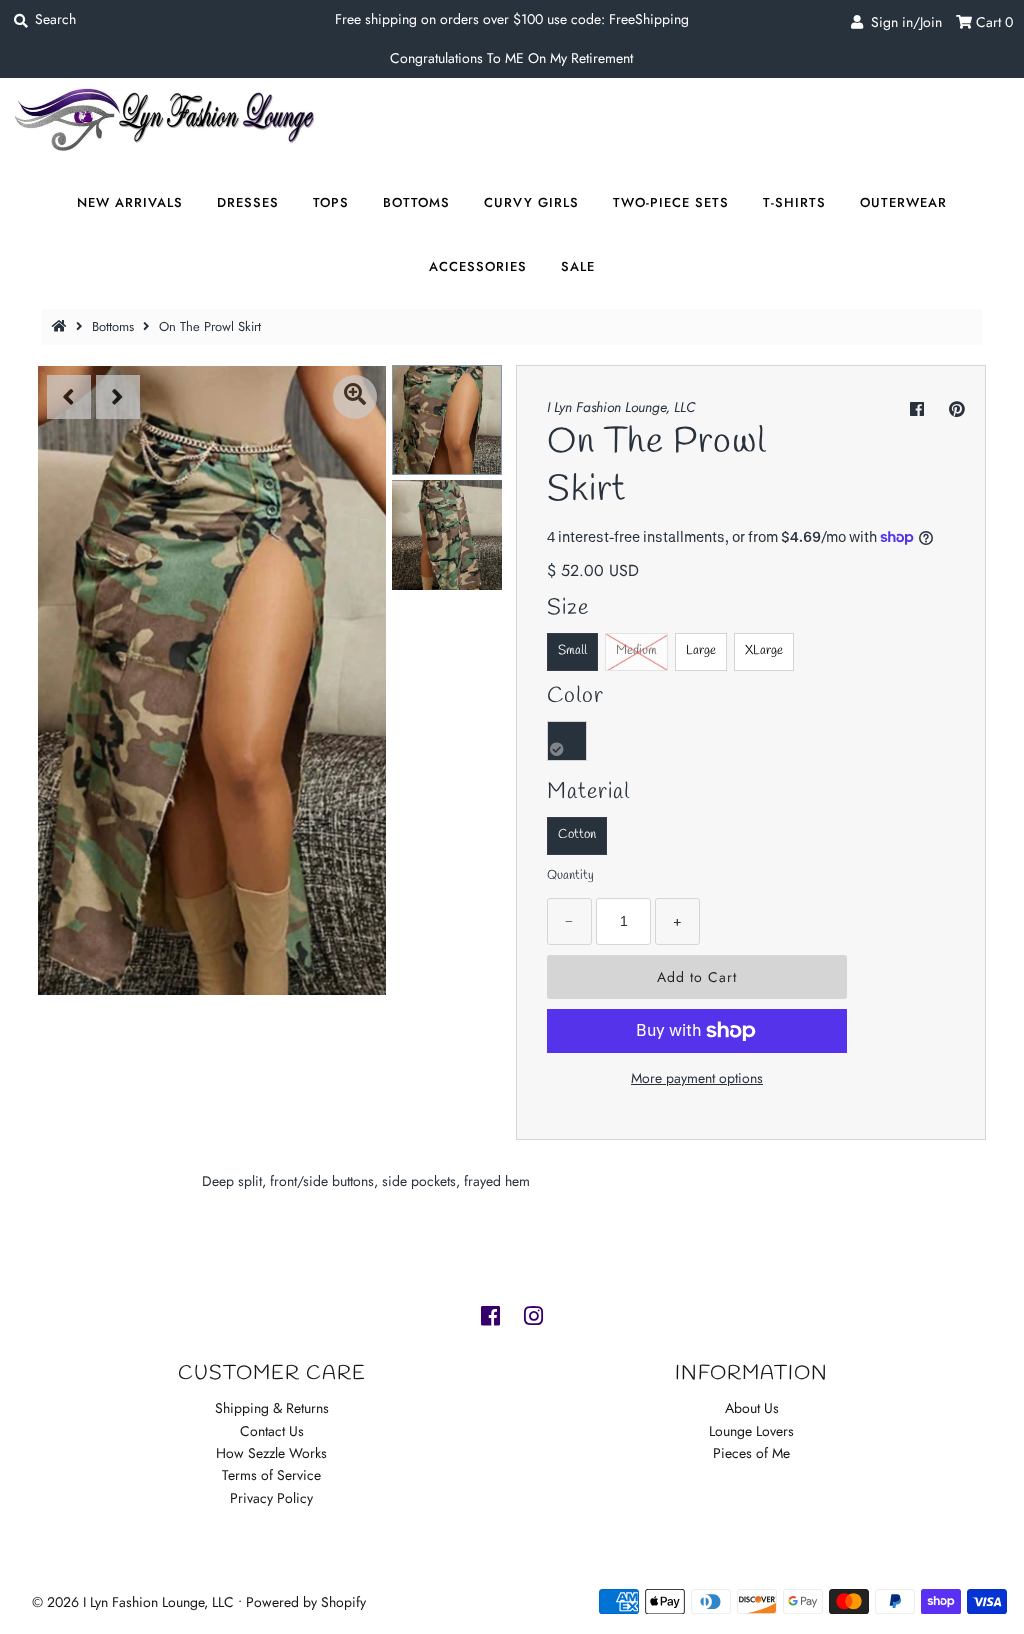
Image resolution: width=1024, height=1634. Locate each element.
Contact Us (272, 1431)
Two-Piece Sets (671, 202)
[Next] (118, 397)
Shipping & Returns (272, 1408)
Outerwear (903, 202)
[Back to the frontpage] (62, 326)
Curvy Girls (531, 202)
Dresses (248, 202)
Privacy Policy (271, 1498)
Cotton (577, 834)
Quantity (570, 875)
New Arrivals (130, 202)
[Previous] (69, 397)
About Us (752, 1408)
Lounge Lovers (751, 1431)
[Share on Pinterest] (957, 409)
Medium (636, 650)
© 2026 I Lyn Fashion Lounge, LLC (133, 1602)
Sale (578, 266)
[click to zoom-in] (355, 397)
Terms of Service (271, 1475)
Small (572, 650)
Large (701, 650)
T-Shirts (794, 202)
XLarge (764, 650)
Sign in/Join (902, 22)
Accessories (478, 266)
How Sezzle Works (271, 1453)
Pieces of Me (751, 1453)
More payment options (697, 1078)
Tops (331, 202)
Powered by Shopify (306, 1602)
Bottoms (416, 202)
